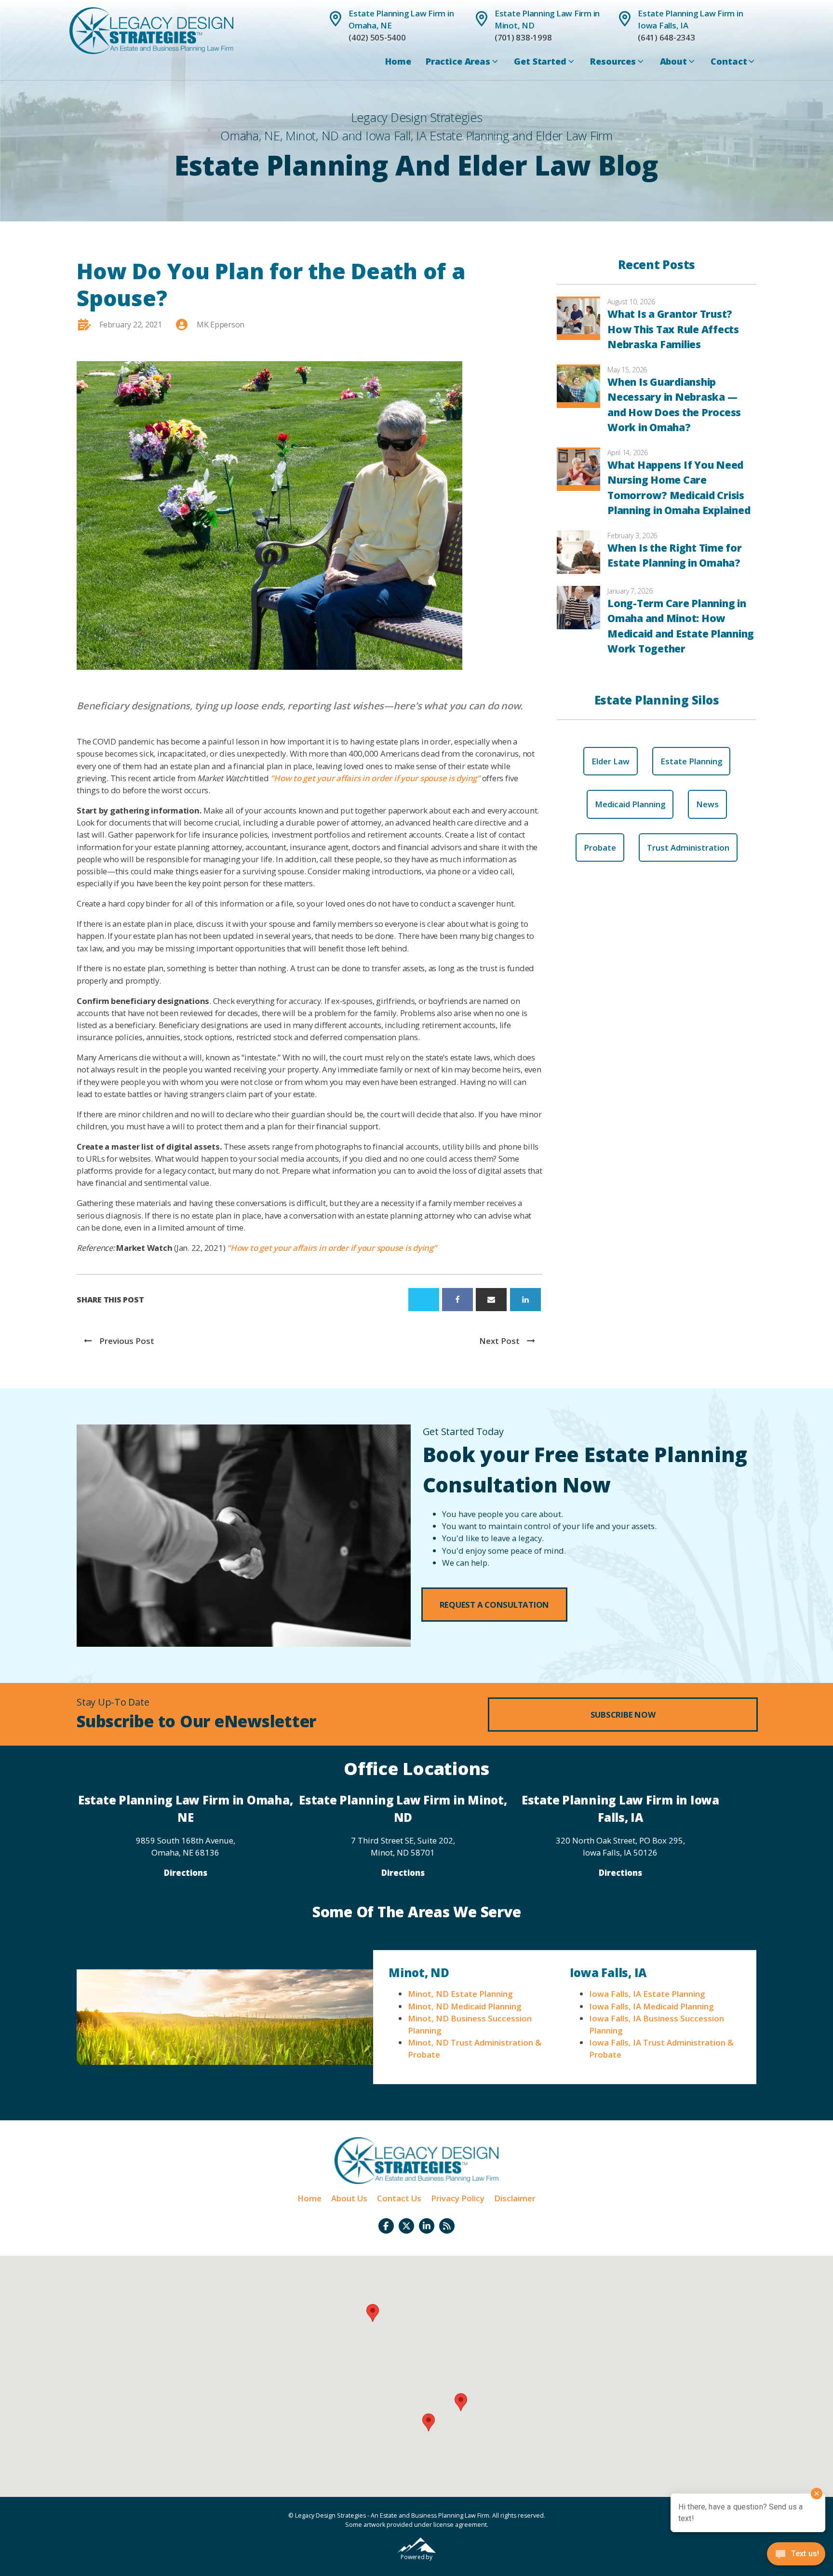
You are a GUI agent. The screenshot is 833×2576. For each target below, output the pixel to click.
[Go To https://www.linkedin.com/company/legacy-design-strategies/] (427, 2226)
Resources (613, 61)
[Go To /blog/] (447, 2226)
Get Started (540, 61)
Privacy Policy (458, 2198)
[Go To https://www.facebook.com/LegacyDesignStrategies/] (386, 2226)
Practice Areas (458, 61)
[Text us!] (796, 2556)
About (673, 61)
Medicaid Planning (630, 804)
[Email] (491, 1300)
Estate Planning (691, 761)
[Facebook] (457, 1300)
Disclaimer (515, 2198)
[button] (495, 1605)
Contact (729, 61)
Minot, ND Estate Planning (460, 1994)
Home (398, 61)
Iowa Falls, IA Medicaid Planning (651, 2006)
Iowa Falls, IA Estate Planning (647, 1994)
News (707, 804)
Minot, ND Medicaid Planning (464, 2006)
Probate (600, 847)
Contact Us (399, 2198)
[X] (424, 1300)
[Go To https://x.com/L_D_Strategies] (406, 2226)
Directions (186, 1873)
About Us (349, 2198)
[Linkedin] (525, 1300)
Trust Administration (688, 847)
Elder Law (611, 761)
